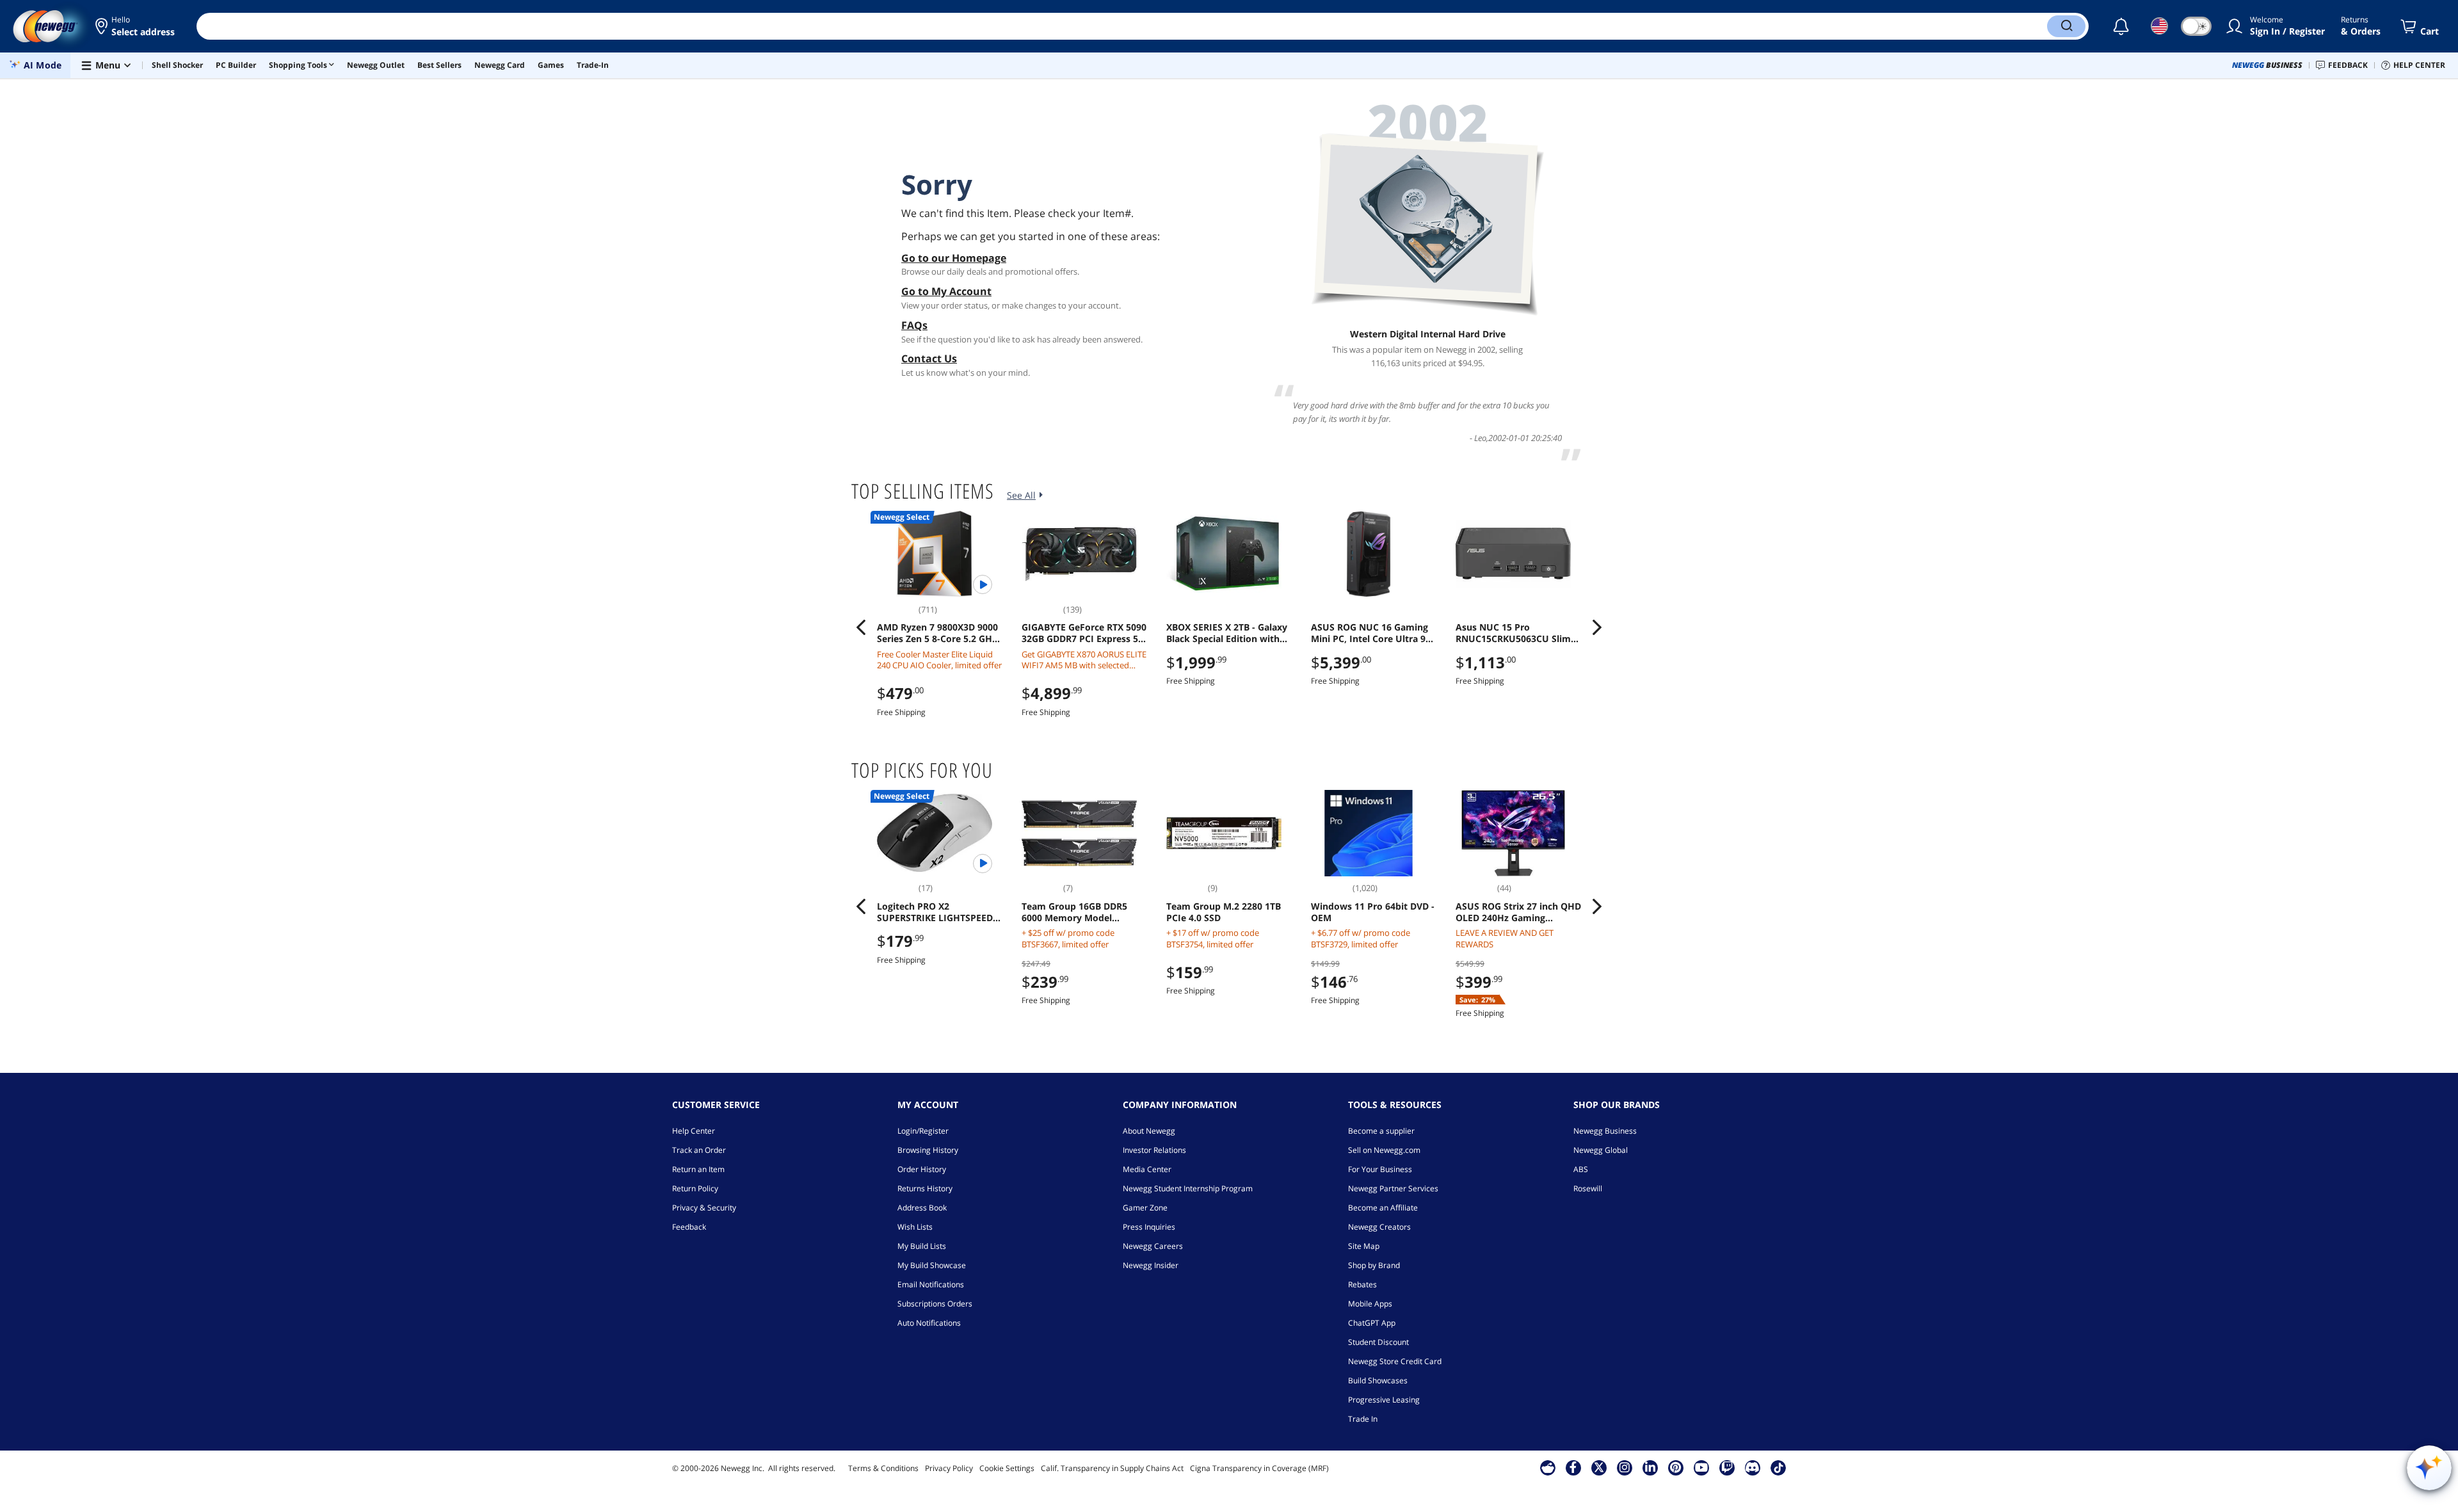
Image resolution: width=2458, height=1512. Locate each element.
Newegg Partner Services (1393, 1188)
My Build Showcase (932, 1265)
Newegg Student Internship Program (1188, 1188)
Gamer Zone (1145, 1208)
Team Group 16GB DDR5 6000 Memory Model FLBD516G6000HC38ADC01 (1080, 912)
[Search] (2066, 26)
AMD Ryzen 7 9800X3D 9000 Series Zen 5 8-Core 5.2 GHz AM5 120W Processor (937, 633)
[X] (1599, 1467)
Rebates (1362, 1284)
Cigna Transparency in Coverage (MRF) (1259, 1468)
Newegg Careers (1153, 1246)
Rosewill (1588, 1188)
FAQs (914, 325)
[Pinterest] (1675, 1467)
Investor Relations (1154, 1150)
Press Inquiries (1149, 1227)
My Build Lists (922, 1246)
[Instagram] (1625, 1467)
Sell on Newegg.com (1384, 1150)
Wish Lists (915, 1227)
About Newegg (1149, 1131)
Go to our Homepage (954, 258)
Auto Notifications (929, 1323)
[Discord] (1752, 1467)
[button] (136, 26)
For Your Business (1380, 1169)
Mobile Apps (1370, 1304)
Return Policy (695, 1188)
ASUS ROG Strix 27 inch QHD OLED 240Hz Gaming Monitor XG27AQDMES (1518, 912)
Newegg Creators (1379, 1227)
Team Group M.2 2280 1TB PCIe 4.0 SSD (1224, 912)
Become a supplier (1381, 1131)
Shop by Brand (1374, 1265)
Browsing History (928, 1150)
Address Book (922, 1208)
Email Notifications (931, 1284)
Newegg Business (1605, 1131)
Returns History (925, 1188)
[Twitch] (1727, 1467)
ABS (1581, 1169)
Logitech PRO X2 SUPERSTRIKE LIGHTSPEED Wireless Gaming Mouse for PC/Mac (937, 912)
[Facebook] (1573, 1467)
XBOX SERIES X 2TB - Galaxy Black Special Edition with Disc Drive (1227, 633)
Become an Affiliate (1383, 1208)
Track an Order (699, 1150)
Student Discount (1378, 1342)
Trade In (1363, 1419)
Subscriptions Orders (935, 1304)
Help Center (694, 1131)
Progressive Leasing (1384, 1400)
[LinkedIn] (1650, 1467)
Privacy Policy (949, 1468)
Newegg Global (1601, 1150)
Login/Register (923, 1131)
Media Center (1147, 1169)
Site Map (1364, 1246)
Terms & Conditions (883, 1468)
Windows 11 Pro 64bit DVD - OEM (1373, 912)
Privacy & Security (704, 1208)
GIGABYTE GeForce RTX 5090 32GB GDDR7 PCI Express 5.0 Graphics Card (1084, 633)
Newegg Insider (1151, 1265)
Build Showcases (1378, 1380)
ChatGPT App (1372, 1323)
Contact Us (929, 358)
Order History (922, 1169)
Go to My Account (946, 291)
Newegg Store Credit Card (1395, 1361)
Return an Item (698, 1169)
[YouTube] (1701, 1467)
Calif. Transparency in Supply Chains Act (1112, 1468)
